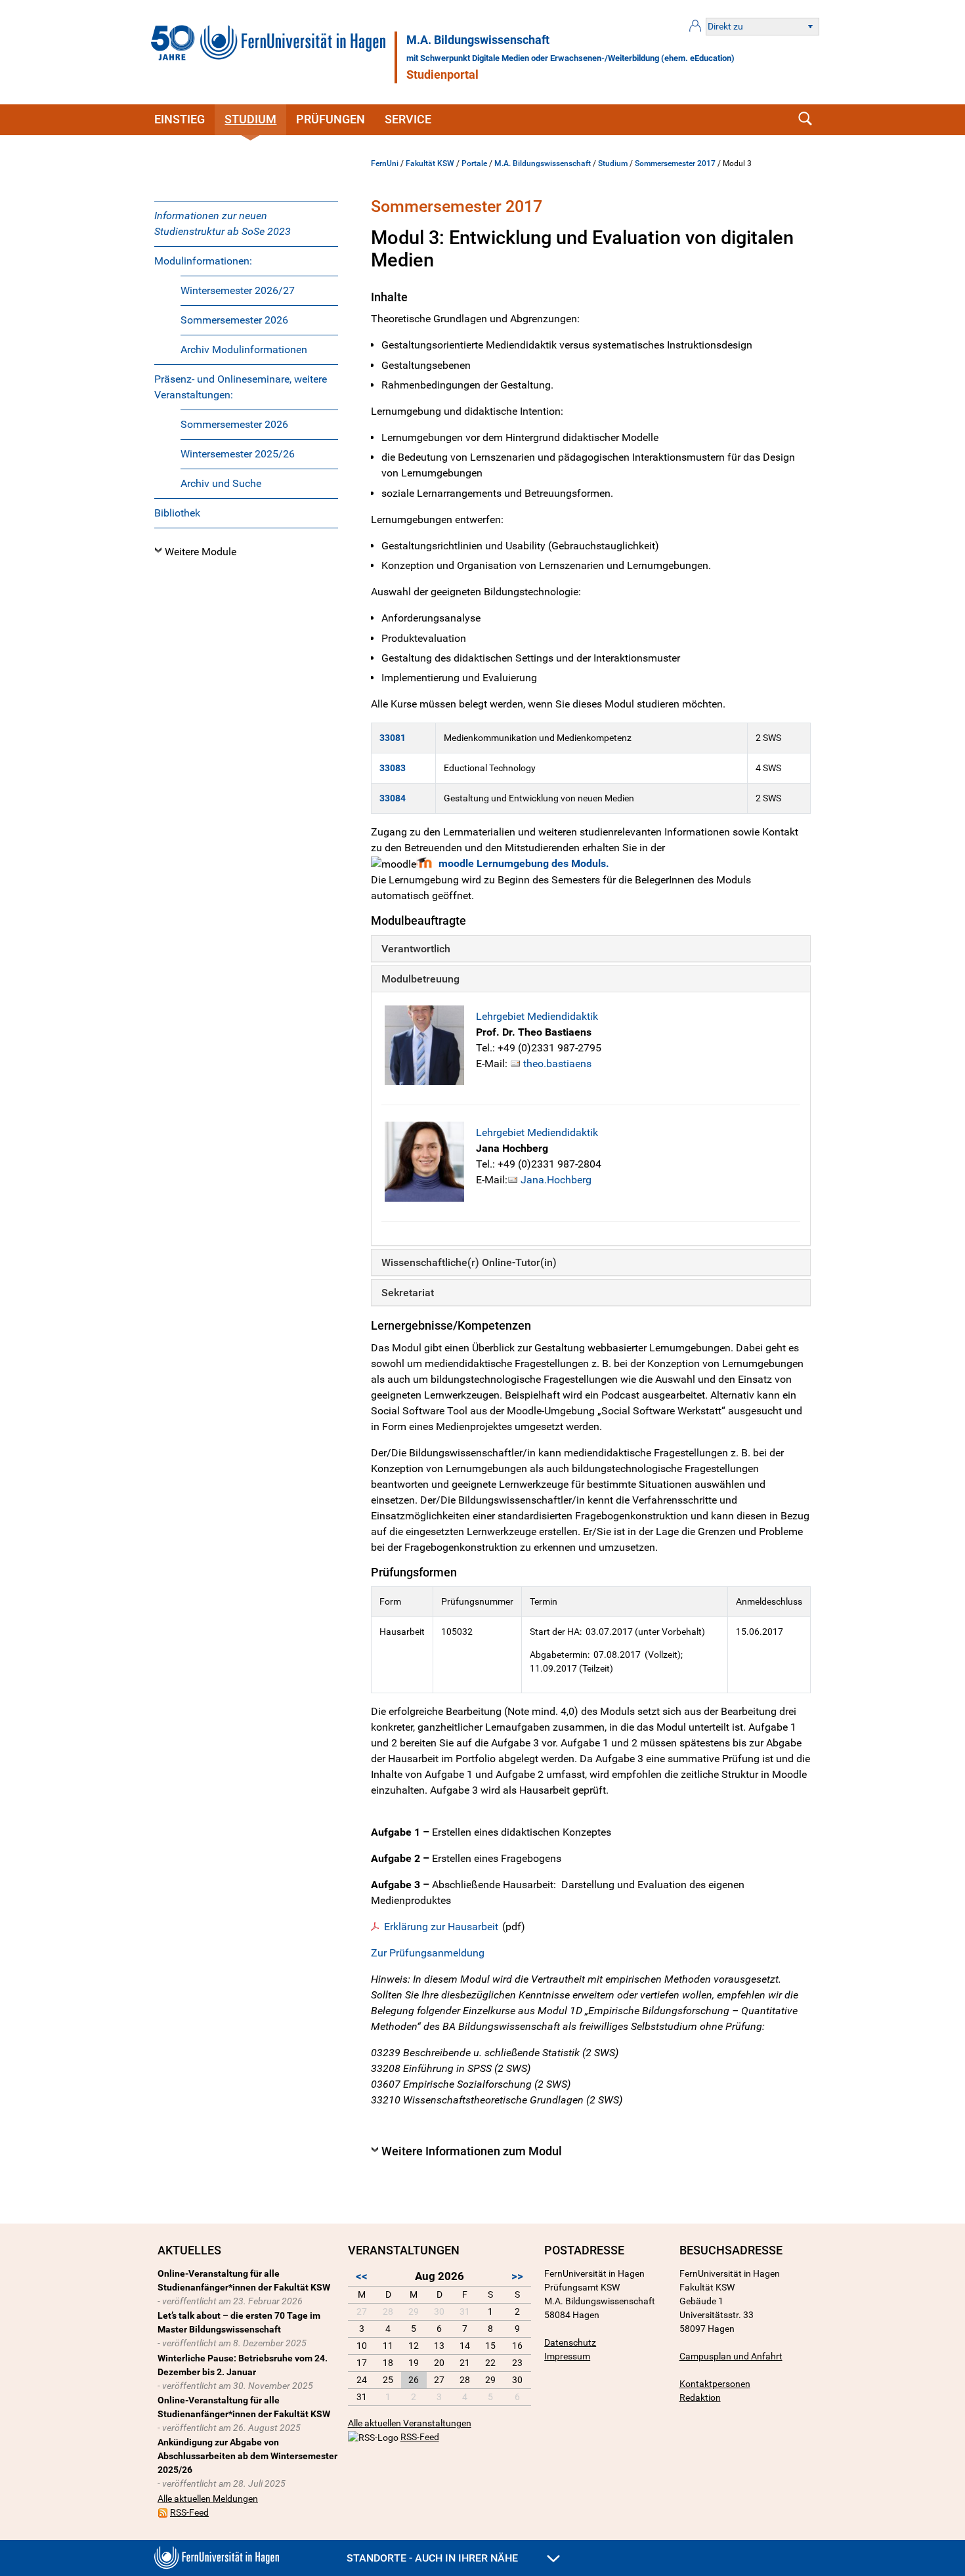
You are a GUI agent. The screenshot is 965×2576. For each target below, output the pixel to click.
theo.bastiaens (557, 1064)
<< (362, 2276)
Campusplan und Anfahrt (731, 2356)
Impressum (567, 2356)
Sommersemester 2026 (234, 320)
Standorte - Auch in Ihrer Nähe (434, 2558)
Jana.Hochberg (556, 1180)
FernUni (385, 163)
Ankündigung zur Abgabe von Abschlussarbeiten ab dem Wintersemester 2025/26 (247, 2456)
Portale (474, 163)
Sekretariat (408, 1293)
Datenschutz (570, 2342)
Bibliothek (177, 513)
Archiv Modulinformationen (244, 349)
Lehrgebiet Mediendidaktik (537, 1016)
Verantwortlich (416, 949)
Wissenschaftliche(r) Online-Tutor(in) (469, 1262)
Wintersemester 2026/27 (238, 290)
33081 (393, 738)
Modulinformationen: (203, 261)
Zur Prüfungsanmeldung (428, 1953)
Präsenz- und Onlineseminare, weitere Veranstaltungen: (241, 387)
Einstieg (180, 119)
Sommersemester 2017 (675, 163)
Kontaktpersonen (715, 2384)
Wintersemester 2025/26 (238, 454)
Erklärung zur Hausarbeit (441, 1927)
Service (408, 119)
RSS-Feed (189, 2512)
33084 (393, 798)
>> (517, 2276)
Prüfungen (331, 119)
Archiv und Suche (221, 483)
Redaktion (700, 2397)
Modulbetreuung (420, 979)
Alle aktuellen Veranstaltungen (410, 2423)
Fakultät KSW (430, 163)
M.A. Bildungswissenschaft (478, 40)
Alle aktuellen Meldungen (208, 2499)
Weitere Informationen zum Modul (472, 2151)
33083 (393, 768)
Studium (250, 119)
